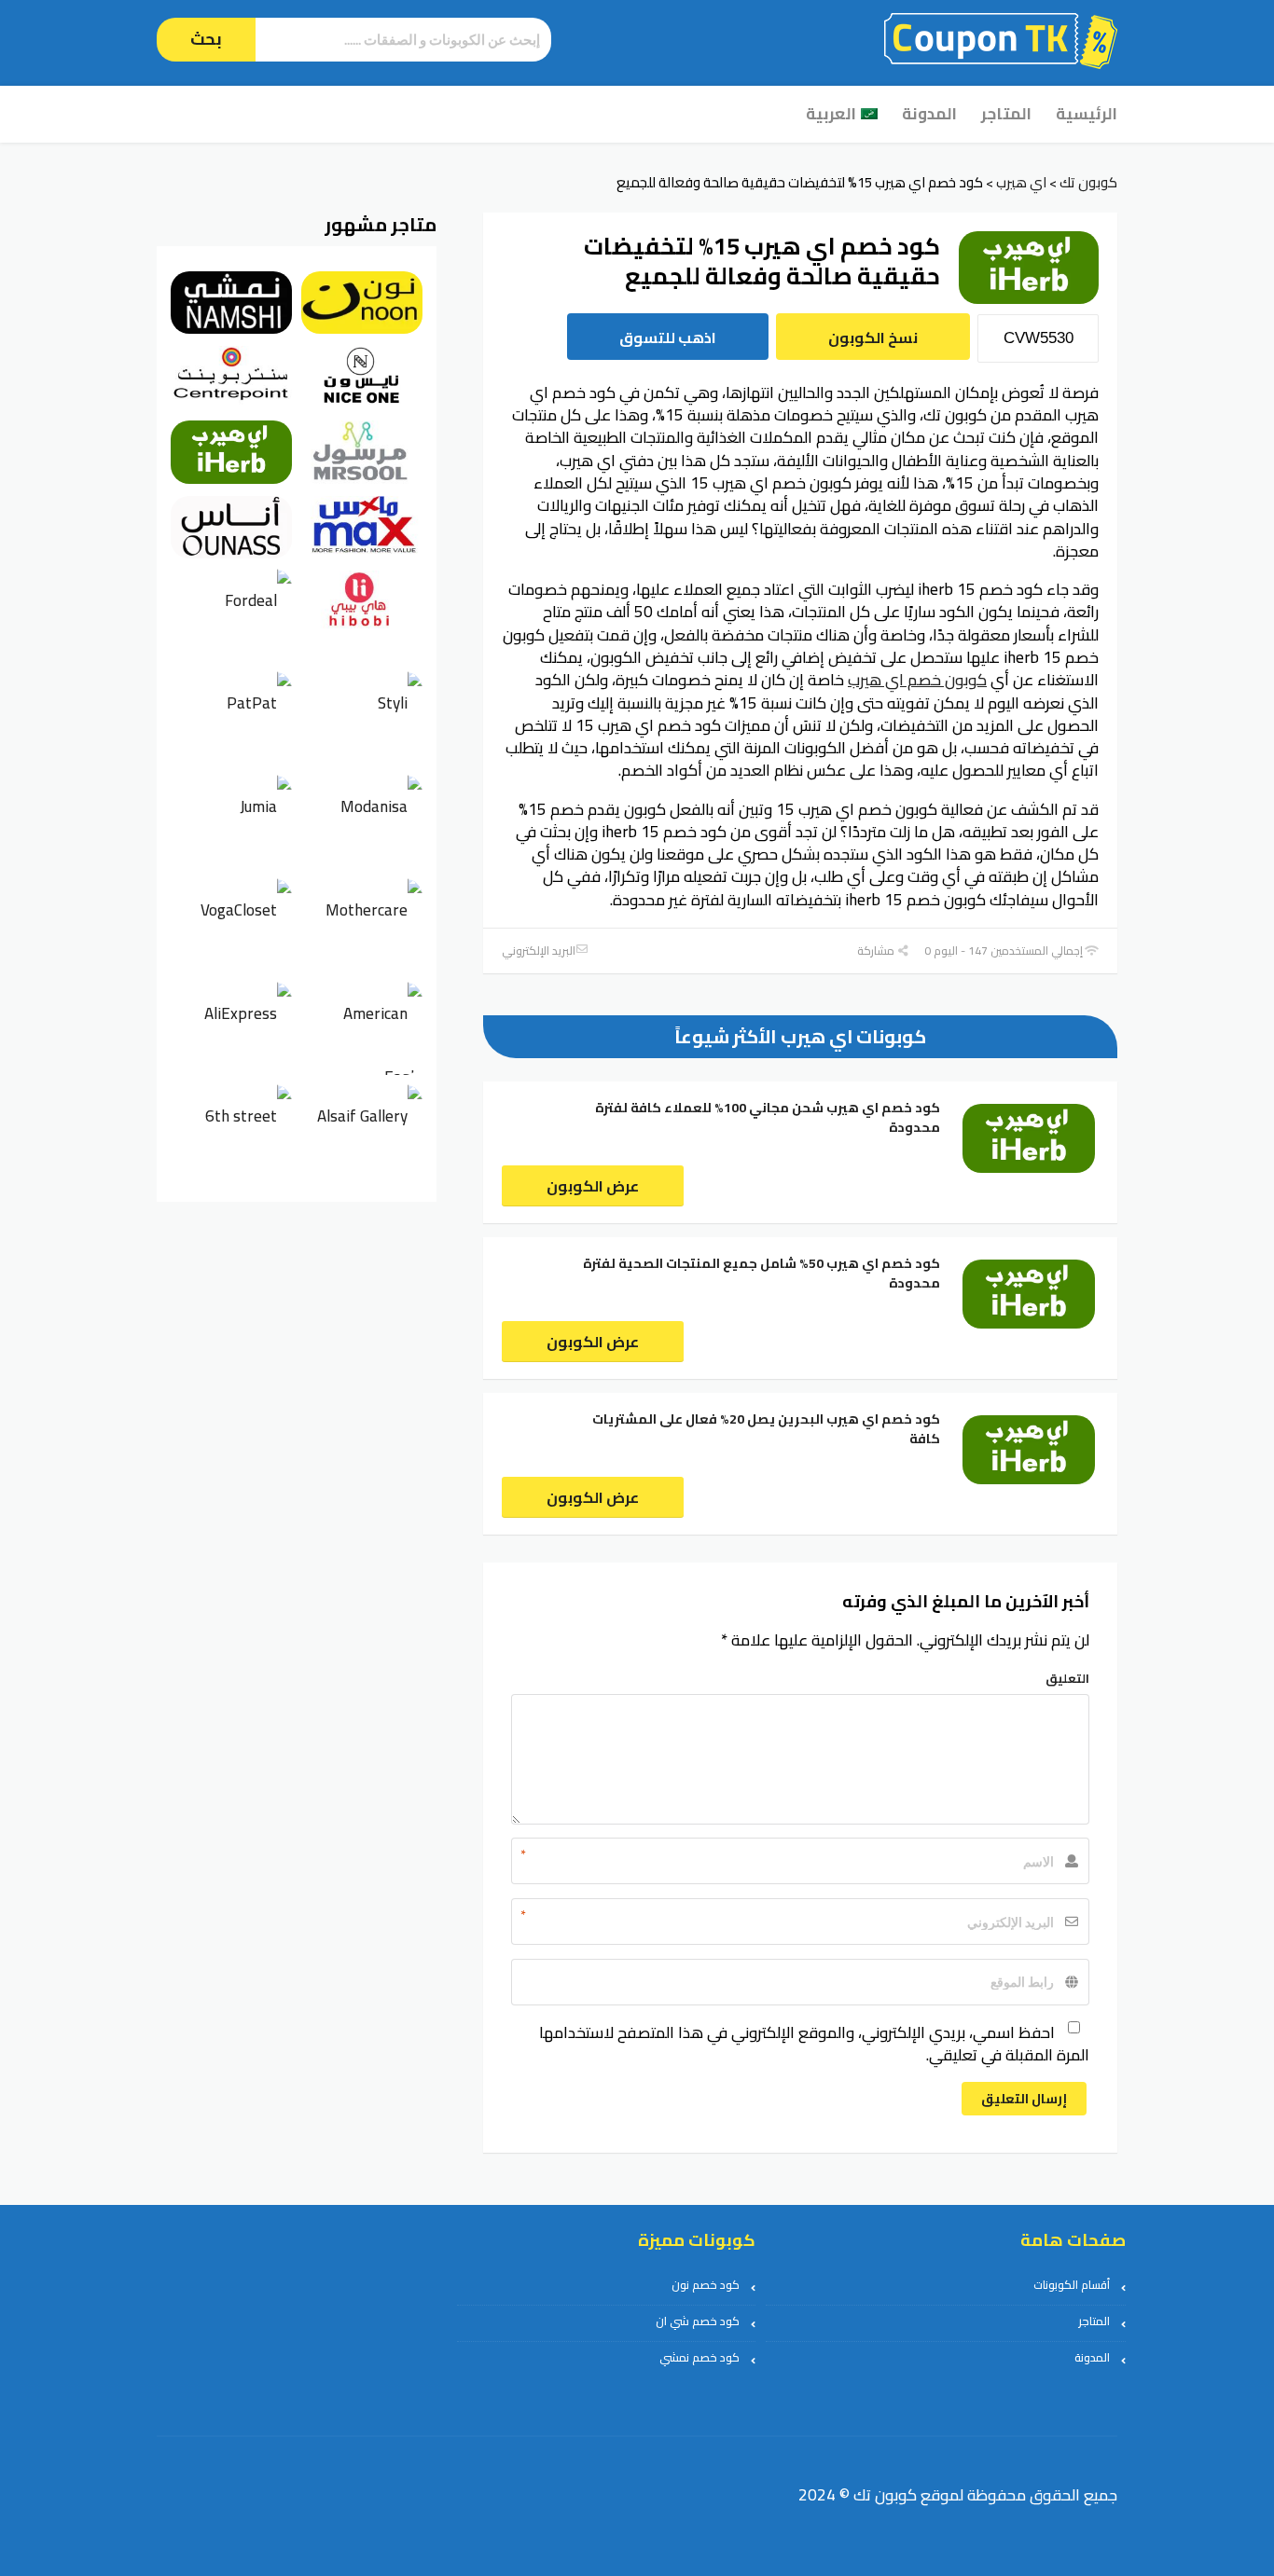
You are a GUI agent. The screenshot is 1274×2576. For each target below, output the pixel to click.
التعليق (1067, 1678)
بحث (206, 39)
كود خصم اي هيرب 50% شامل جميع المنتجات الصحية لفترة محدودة (762, 1273)
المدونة (929, 114)
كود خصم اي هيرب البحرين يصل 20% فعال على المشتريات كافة (766, 1429)
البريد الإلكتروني (539, 951)
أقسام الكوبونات (1072, 2285)
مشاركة (877, 951)
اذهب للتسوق (668, 337)
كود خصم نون (706, 2285)
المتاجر (1006, 114)
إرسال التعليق (1024, 2099)
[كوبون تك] (1001, 39)
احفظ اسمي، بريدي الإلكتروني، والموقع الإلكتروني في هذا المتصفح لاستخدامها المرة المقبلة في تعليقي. (814, 2044)
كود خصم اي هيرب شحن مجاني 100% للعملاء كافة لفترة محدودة (768, 1117)
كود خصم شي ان (698, 2321)
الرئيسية (1087, 114)
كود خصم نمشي (699, 2357)
